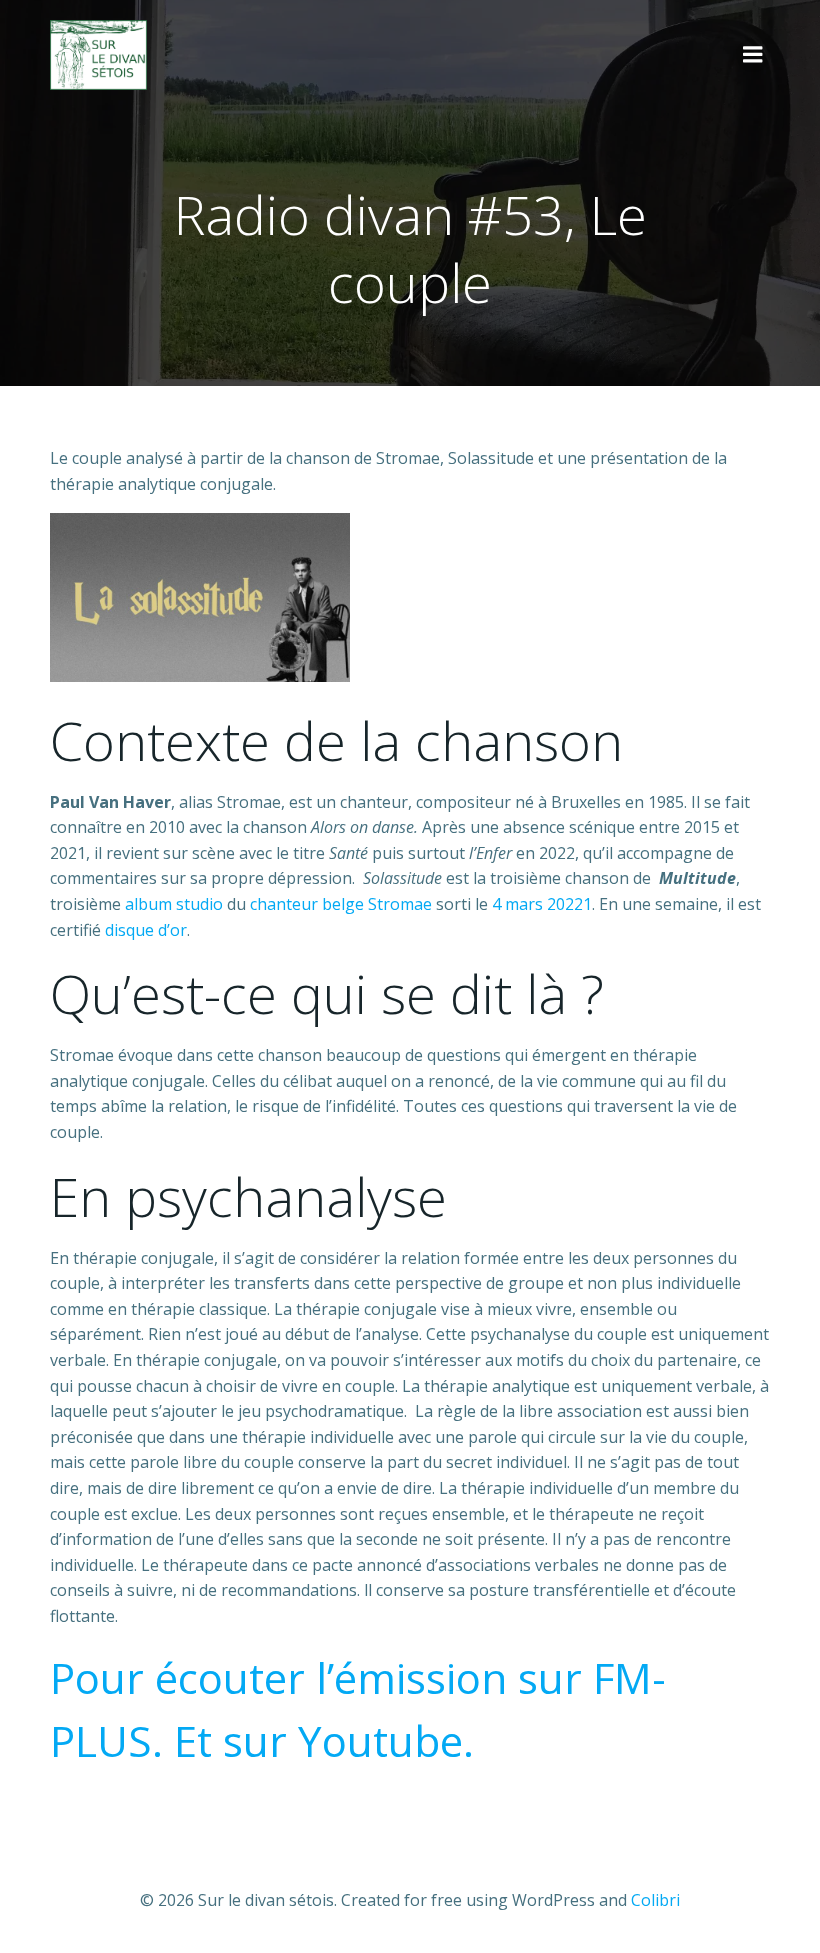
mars (524, 904)
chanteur (284, 904)
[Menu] (753, 55)
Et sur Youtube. (324, 1740)
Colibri (655, 1900)
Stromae (400, 904)
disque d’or (146, 930)
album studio (174, 904)
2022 (565, 904)
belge (343, 904)
